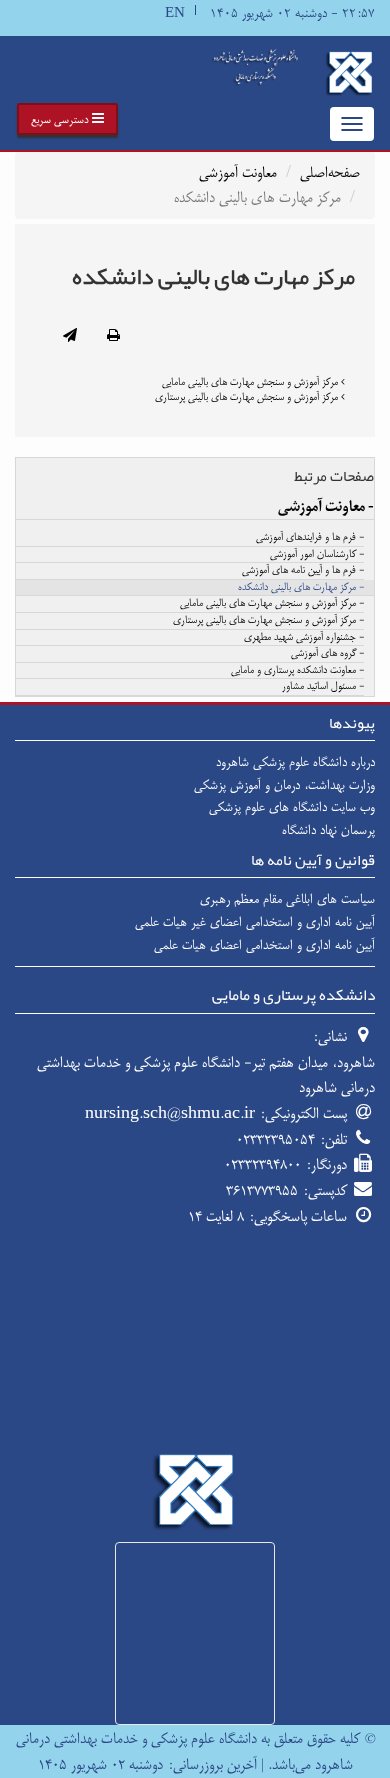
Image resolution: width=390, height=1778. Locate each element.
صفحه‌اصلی (330, 172)
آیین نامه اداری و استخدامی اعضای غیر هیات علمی (255, 922)
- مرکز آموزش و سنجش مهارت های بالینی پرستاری (268, 621)
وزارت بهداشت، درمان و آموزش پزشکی (284, 785)
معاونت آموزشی (238, 172)
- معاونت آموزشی (326, 507)
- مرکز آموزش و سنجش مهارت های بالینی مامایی (272, 604)
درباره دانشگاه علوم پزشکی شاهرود (295, 762)
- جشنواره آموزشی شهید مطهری (304, 638)
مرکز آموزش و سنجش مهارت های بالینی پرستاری (248, 397)
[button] (67, 119)
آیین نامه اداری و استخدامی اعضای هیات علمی (264, 945)
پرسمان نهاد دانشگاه (328, 830)
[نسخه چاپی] (113, 337)
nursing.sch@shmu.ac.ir (170, 1113)
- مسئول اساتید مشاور (323, 687)
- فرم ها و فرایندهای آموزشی (310, 538)
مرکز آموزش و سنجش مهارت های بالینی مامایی (251, 382)
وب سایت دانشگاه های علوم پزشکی (292, 807)
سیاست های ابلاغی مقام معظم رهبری (287, 899)
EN (175, 13)
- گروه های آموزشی (327, 654)
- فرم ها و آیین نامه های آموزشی (303, 571)
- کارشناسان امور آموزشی (317, 555)
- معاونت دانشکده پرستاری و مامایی (297, 671)
